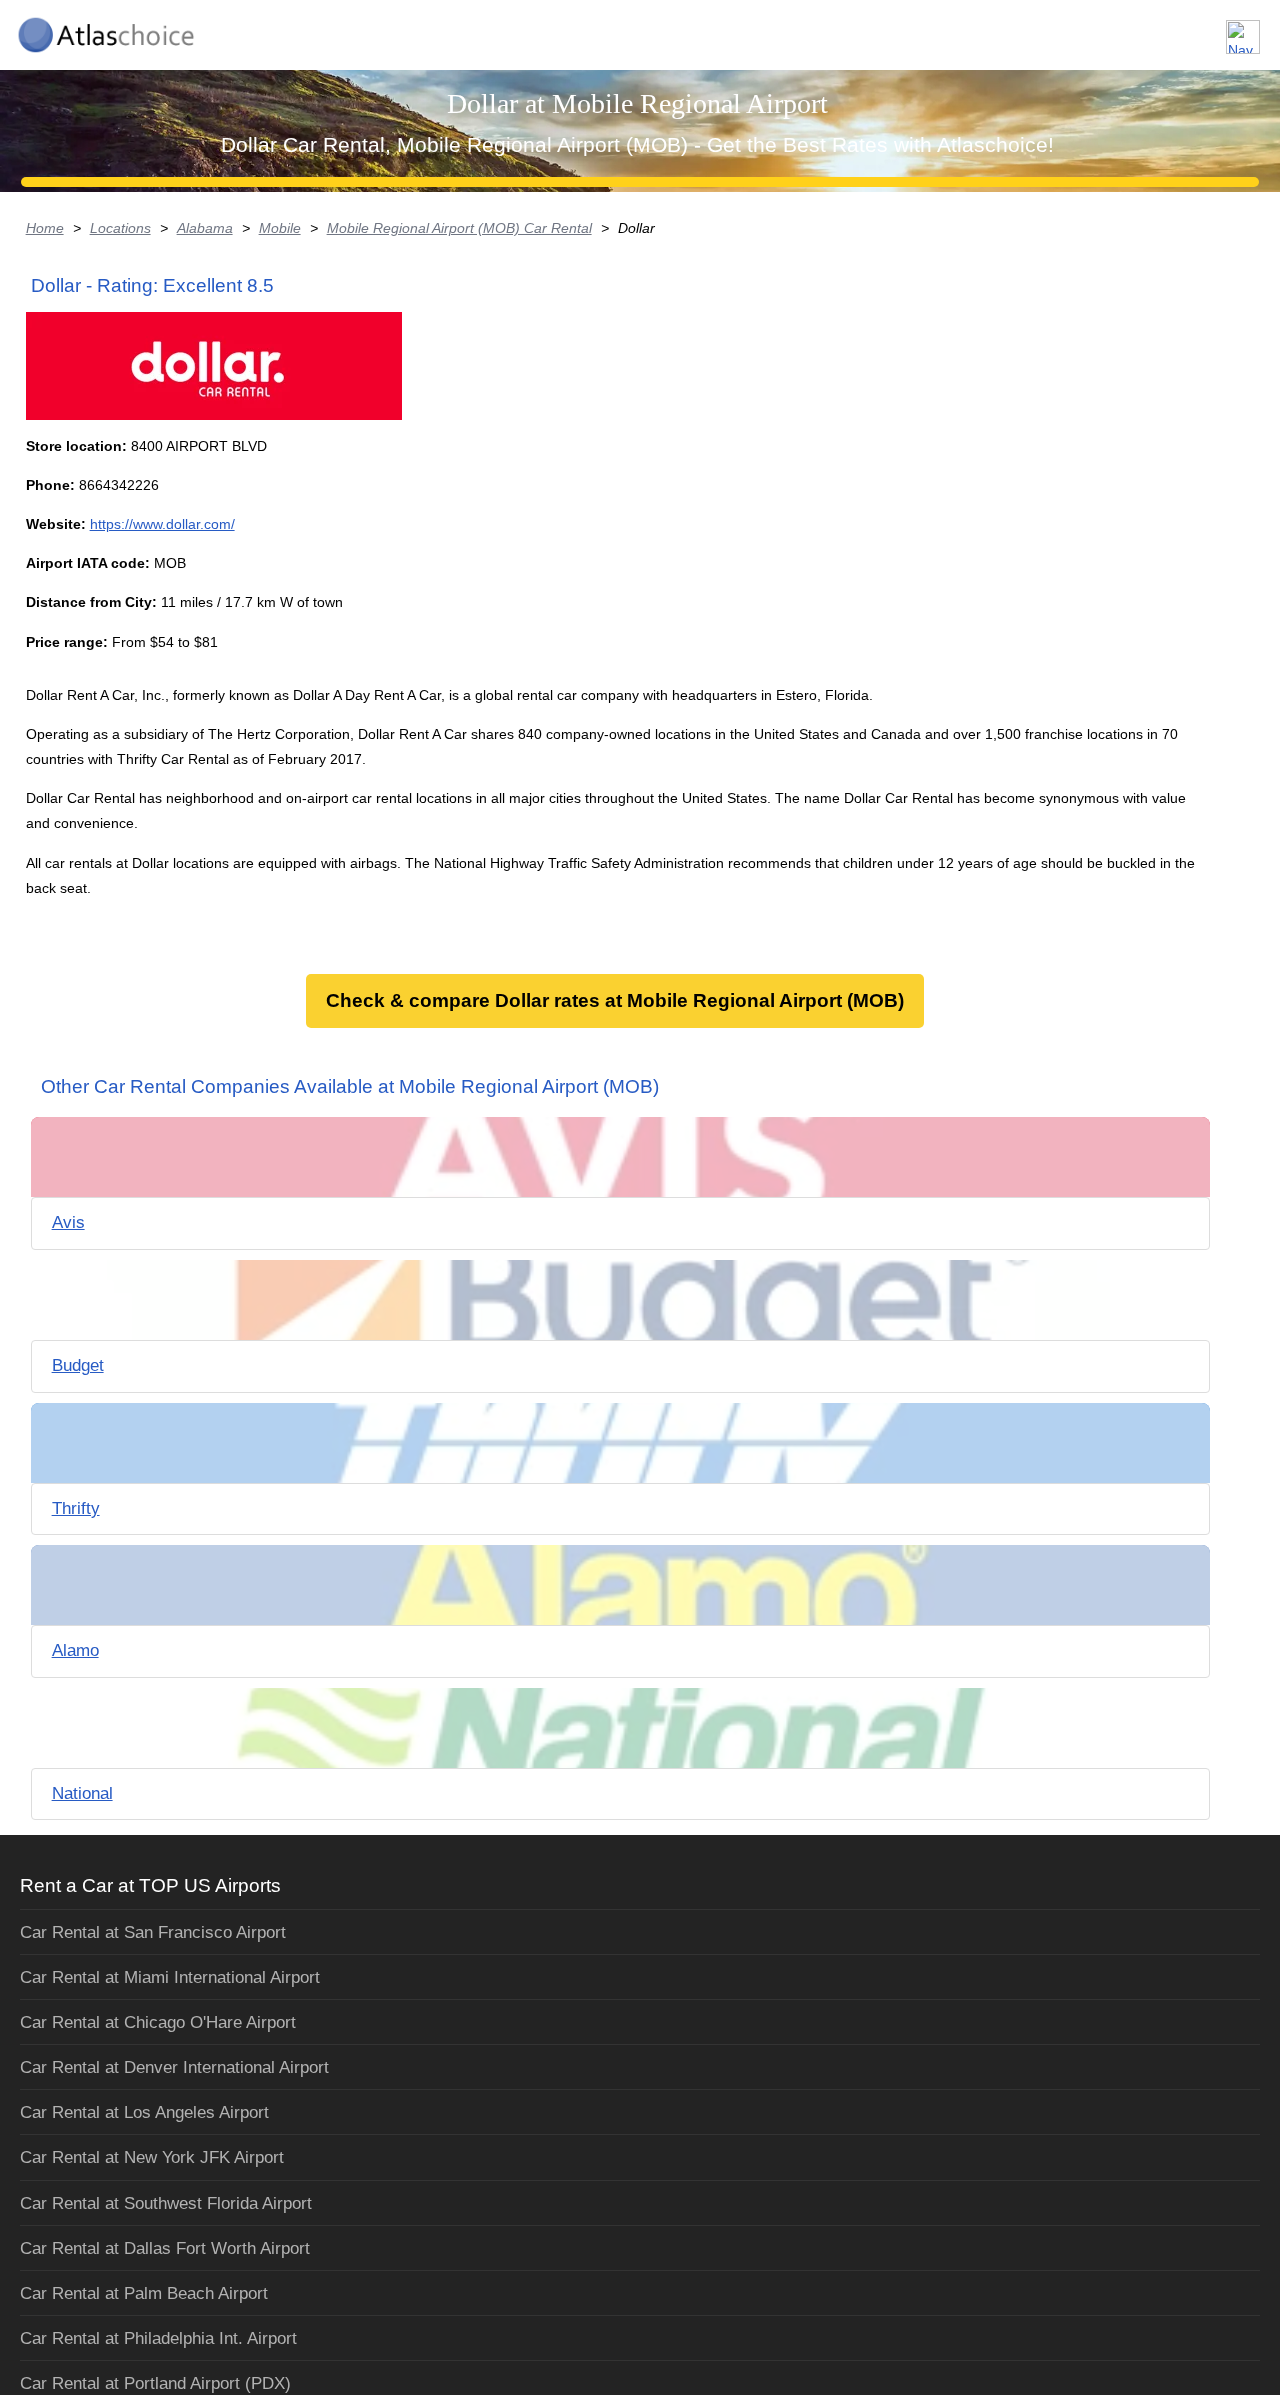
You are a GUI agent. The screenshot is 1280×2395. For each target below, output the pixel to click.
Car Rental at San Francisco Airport (153, 1932)
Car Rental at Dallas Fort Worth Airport (165, 2248)
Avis (68, 1222)
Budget (78, 1365)
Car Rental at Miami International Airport (170, 1977)
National (82, 1793)
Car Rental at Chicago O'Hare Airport (158, 2022)
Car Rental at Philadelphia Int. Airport (158, 2338)
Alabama (205, 228)
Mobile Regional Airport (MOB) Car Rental (459, 228)
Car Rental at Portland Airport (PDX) (155, 2383)
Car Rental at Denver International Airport (174, 2067)
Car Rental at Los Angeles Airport (144, 2112)
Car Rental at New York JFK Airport (152, 2157)
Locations (120, 228)
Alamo (75, 1650)
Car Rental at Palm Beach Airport (144, 2293)
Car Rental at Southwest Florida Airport (166, 2203)
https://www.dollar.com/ (162, 524)
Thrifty (76, 1508)
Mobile (280, 228)
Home (45, 228)
